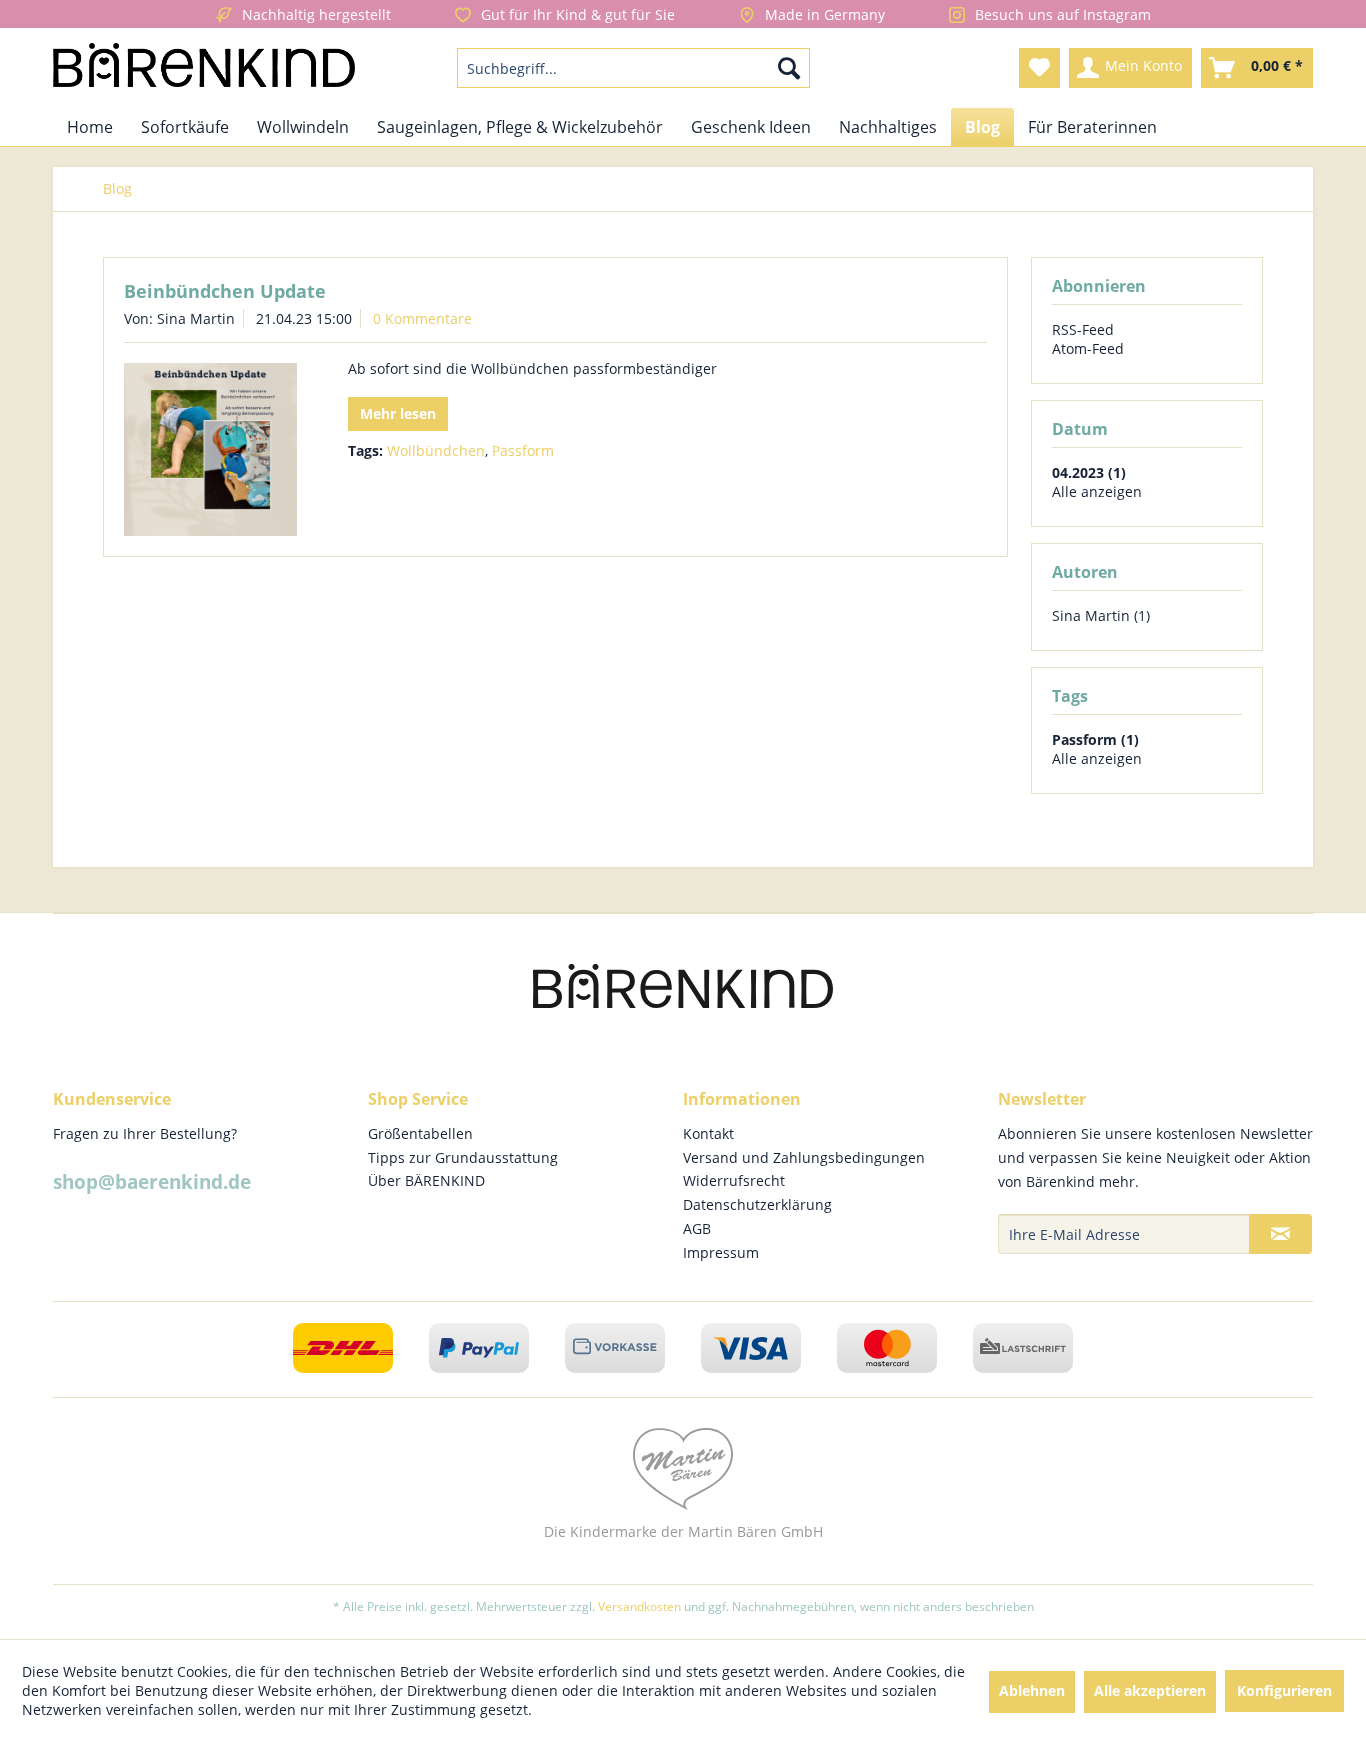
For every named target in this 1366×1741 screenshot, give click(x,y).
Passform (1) (1095, 739)
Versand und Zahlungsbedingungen (804, 1157)
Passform (523, 450)
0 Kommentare (422, 318)
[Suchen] (789, 68)
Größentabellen (420, 1133)
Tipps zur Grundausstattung (463, 1157)
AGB (697, 1228)
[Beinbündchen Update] (210, 449)
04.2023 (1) (1089, 472)
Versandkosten (639, 1606)
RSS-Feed (1083, 329)
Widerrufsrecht (734, 1180)
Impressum (721, 1252)
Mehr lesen (398, 413)
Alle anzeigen (1097, 491)
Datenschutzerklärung (757, 1204)
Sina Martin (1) (1101, 615)
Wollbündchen (436, 450)
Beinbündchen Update (225, 291)
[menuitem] (633, 68)
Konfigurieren (1284, 1690)
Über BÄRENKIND (426, 1180)
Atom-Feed (1088, 348)
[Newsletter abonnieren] (1280, 1234)
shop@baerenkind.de (152, 1182)
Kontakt (708, 1133)
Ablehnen (1032, 1690)
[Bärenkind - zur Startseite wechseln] (204, 68)
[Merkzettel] (1039, 68)
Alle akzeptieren (1150, 1690)
